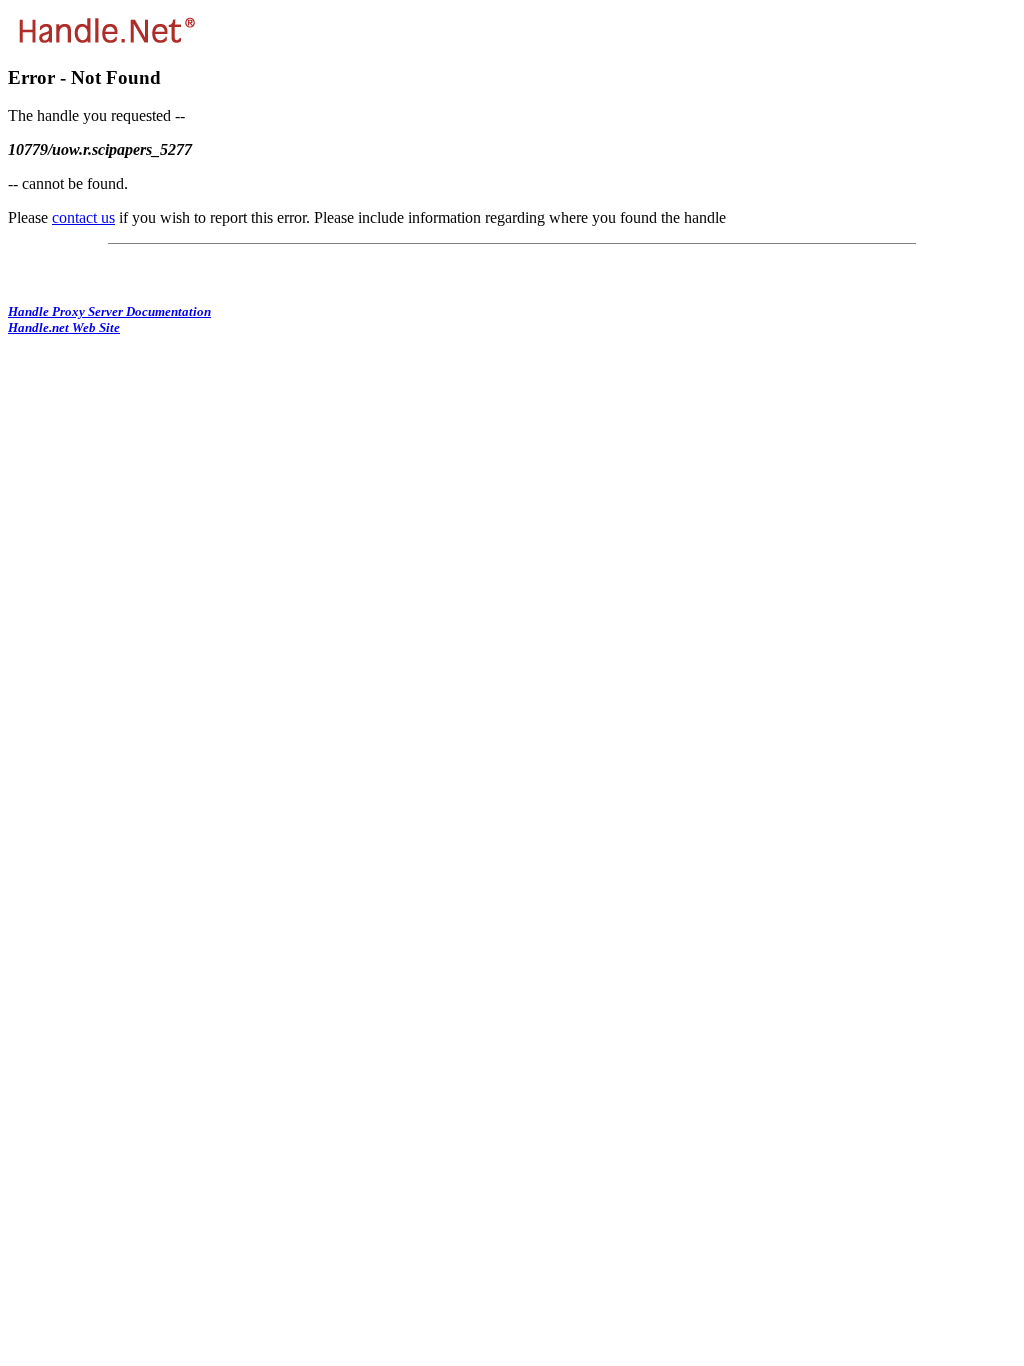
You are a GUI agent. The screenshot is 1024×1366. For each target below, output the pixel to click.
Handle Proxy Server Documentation (109, 311)
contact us (83, 217)
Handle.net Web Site (64, 327)
